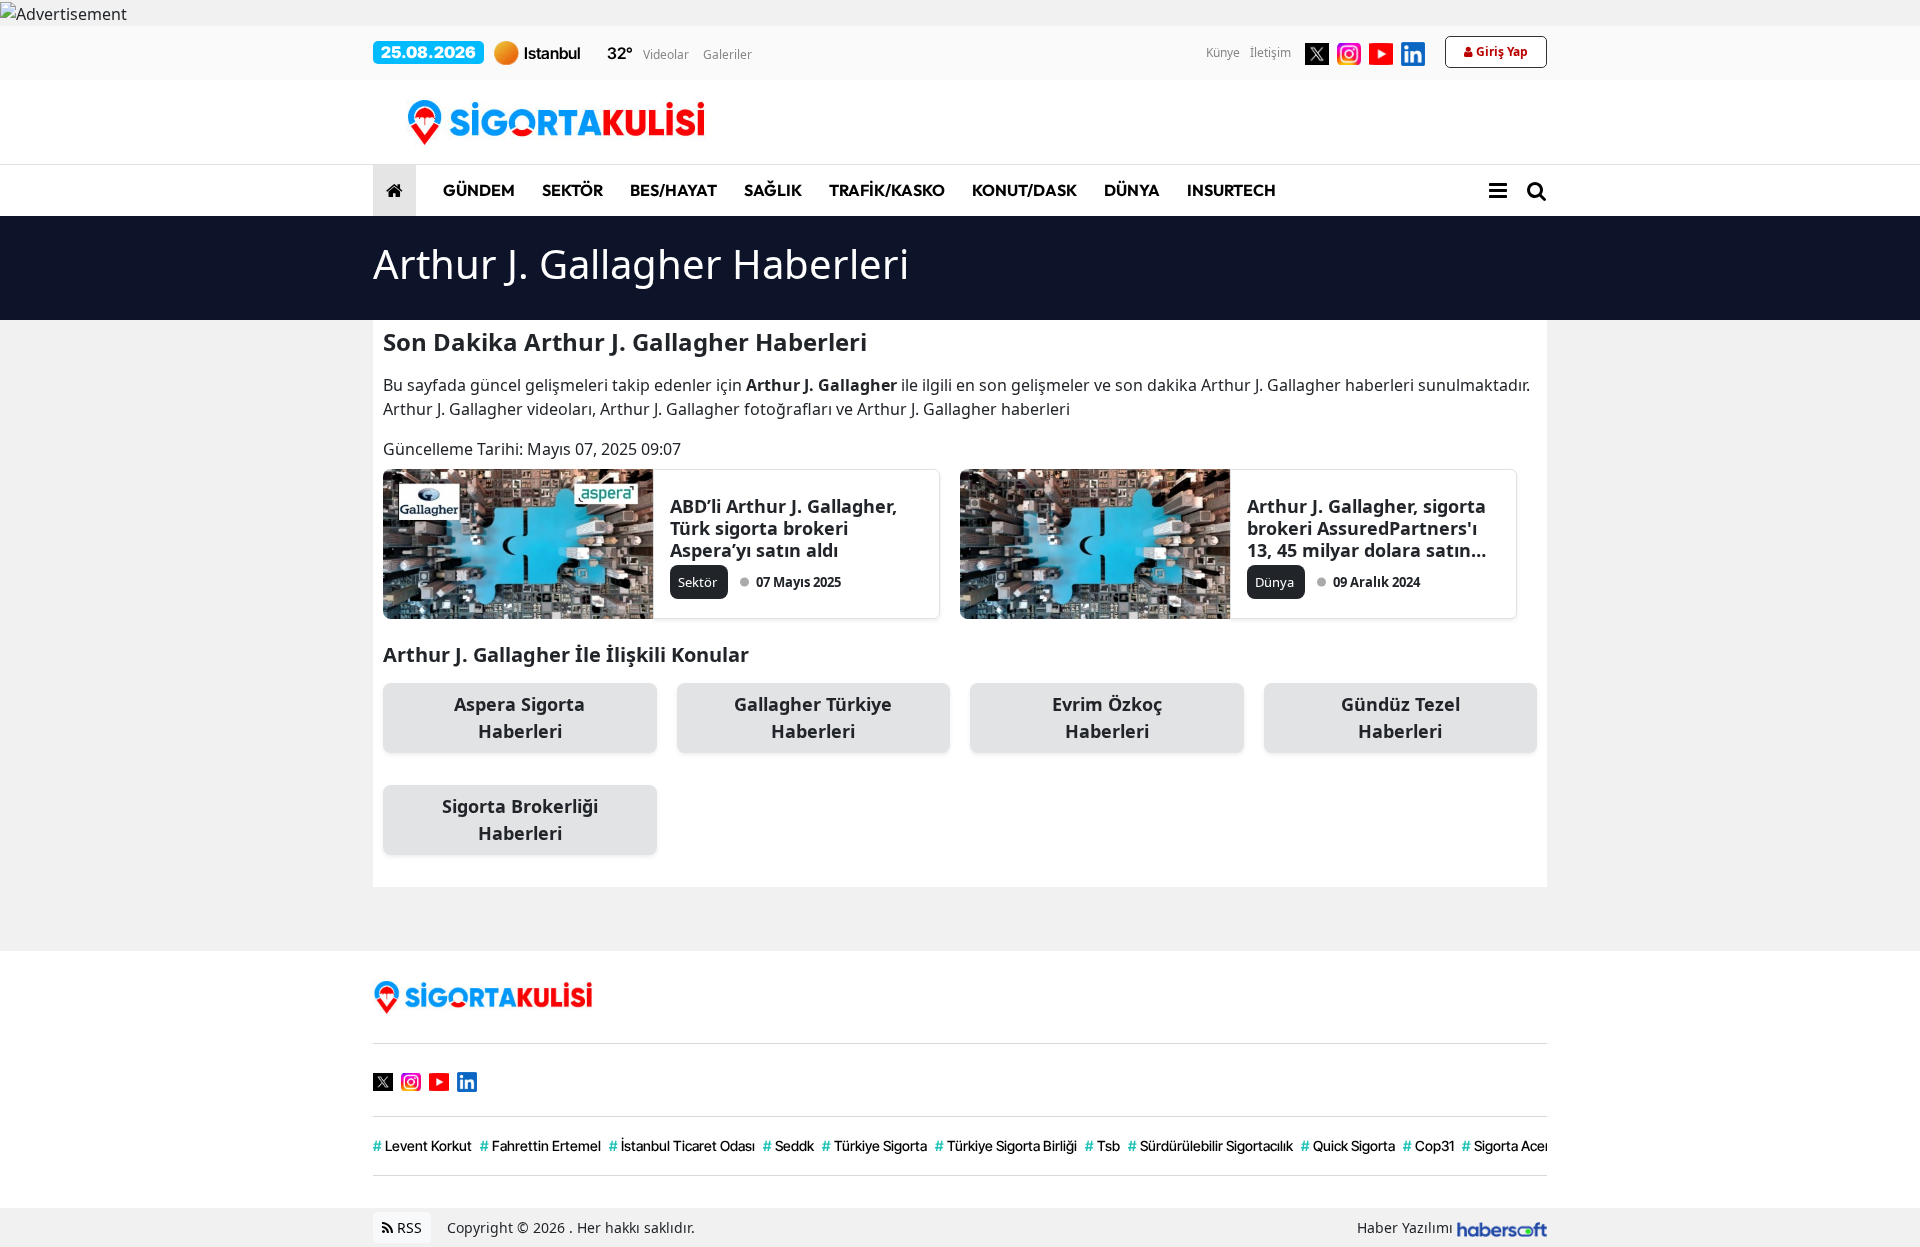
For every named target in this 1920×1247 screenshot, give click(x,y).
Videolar (666, 54)
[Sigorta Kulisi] (483, 996)
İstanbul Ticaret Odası (682, 1145)
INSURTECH (1230, 190)
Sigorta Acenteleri (1523, 1145)
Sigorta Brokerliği (520, 819)
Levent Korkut (422, 1145)
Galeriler (727, 54)
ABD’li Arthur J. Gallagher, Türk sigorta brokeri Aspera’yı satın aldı (783, 528)
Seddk (788, 1145)
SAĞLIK (771, 190)
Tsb (1102, 1145)
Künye (1223, 52)
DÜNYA (1130, 190)
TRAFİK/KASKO (885, 190)
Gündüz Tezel (1400, 717)
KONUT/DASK (1023, 190)
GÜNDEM (477, 190)
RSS (407, 1227)
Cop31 (1428, 1145)
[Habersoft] (1502, 1227)
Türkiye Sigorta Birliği (1006, 1145)
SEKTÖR (571, 190)
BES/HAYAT (672, 190)
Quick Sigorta (1348, 1145)
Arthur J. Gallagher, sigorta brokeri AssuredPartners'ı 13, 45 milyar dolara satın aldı (1366, 528)
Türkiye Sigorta (874, 1145)
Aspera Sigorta (519, 717)
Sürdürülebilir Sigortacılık (1210, 1145)
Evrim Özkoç (1107, 717)
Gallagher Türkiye (813, 717)
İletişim (1270, 52)
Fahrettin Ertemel (540, 1145)
